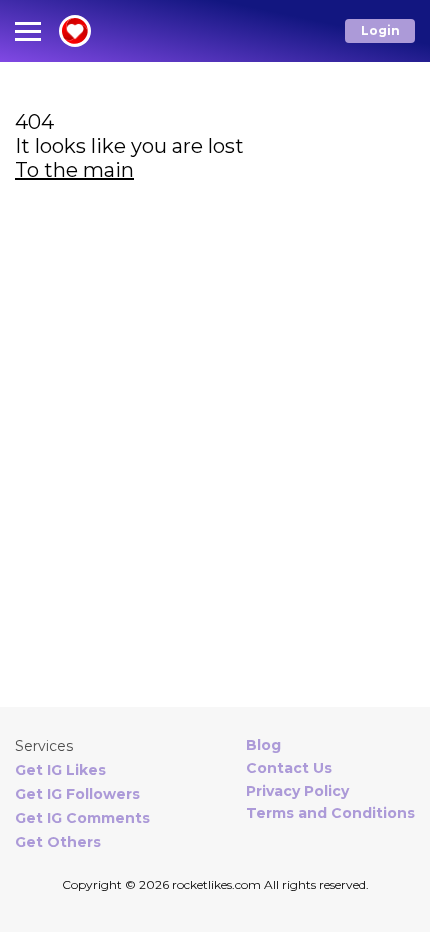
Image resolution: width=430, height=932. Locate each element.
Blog (263, 745)
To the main (74, 170)
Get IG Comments (82, 818)
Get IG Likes (60, 770)
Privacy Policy (297, 791)
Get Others (58, 842)
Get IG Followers (77, 794)
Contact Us (289, 768)
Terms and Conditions (330, 813)
